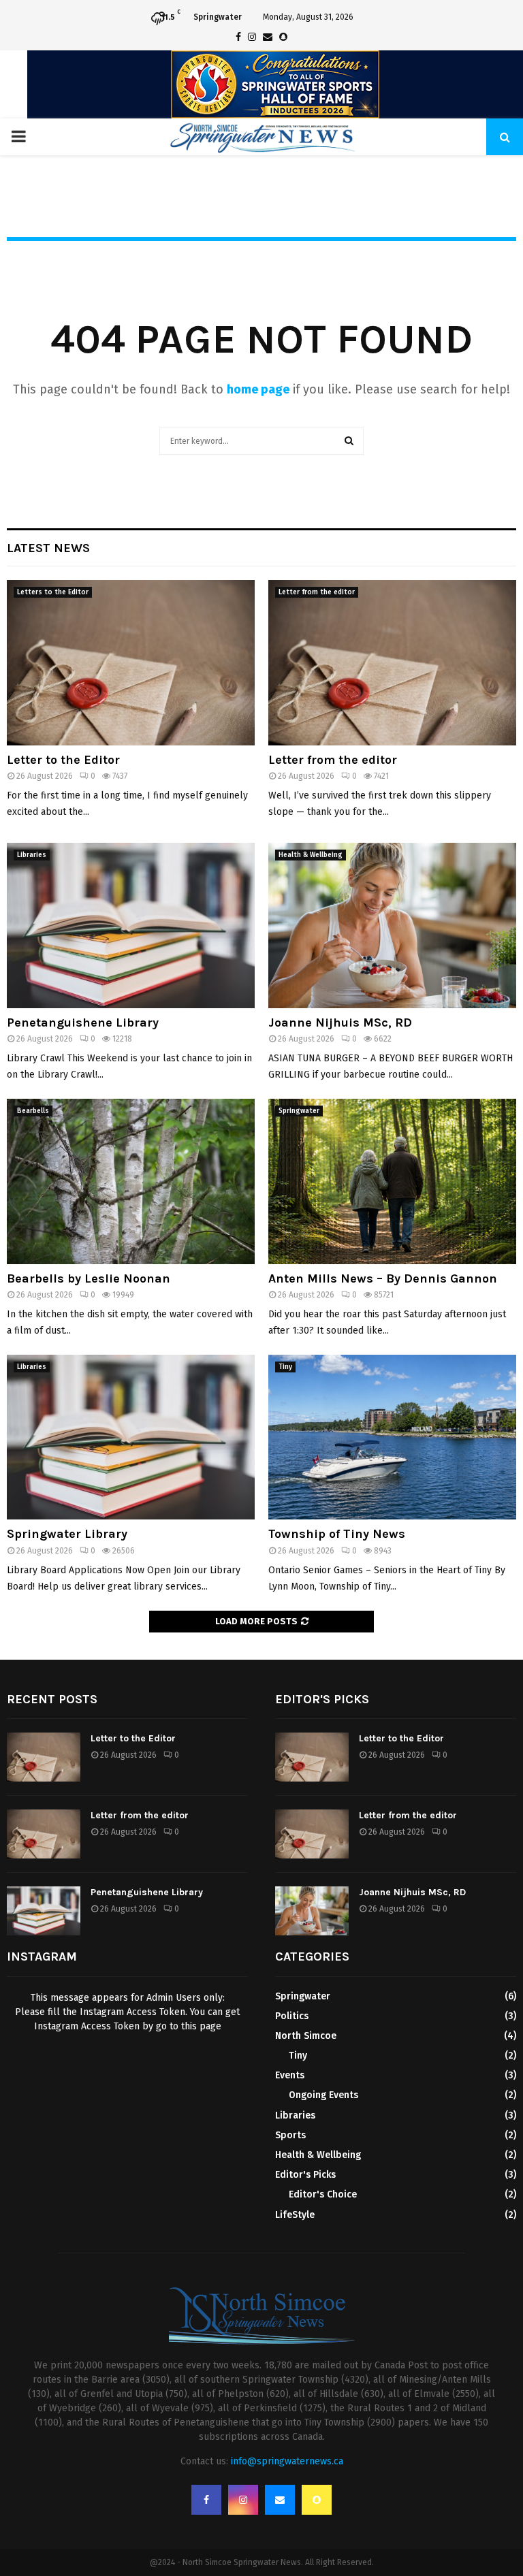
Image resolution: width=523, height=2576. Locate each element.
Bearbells (33, 1111)
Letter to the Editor (63, 760)
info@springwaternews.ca (287, 2461)
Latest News (48, 548)
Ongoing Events (323, 2095)
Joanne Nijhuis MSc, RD (340, 1023)
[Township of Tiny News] (392, 1437)
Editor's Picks (305, 2175)
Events (290, 2075)
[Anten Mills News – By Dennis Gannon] (392, 1181)
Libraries (32, 855)
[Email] (280, 2500)
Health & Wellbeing (311, 855)
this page (201, 2026)
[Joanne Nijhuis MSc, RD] (392, 925)
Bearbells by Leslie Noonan (89, 1278)
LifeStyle (295, 2215)
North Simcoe (306, 2036)
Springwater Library (67, 1534)
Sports (290, 2135)
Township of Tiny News (337, 1534)
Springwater (299, 1111)
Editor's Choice (323, 2194)
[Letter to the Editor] (131, 663)
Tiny (285, 1367)
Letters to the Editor (53, 592)
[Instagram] (243, 2500)
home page (258, 389)
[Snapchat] (317, 2500)
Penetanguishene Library (83, 1023)
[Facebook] (206, 2500)
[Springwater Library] (131, 1437)
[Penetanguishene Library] (131, 925)
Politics (292, 2016)
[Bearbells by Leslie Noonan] (131, 1181)
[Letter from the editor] (392, 663)
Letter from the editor (317, 592)
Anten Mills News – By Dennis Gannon (383, 1278)
